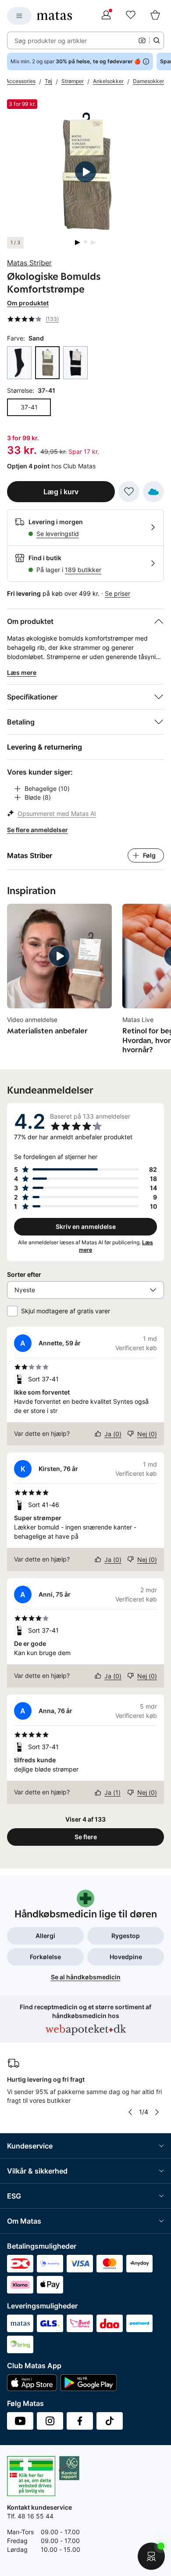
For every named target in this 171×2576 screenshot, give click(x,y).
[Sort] (75, 363)
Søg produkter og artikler (51, 41)
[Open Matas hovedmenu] (19, 16)
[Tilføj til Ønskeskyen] (153, 492)
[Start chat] (151, 2556)
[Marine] (19, 363)
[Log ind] (106, 16)
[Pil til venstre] (130, 2112)
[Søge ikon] (157, 40)
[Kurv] (155, 16)
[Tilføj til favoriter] (129, 492)
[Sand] (47, 363)
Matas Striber (29, 263)
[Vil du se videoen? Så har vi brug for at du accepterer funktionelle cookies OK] (85, 172)
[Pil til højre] (157, 2112)
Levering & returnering (45, 747)
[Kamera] (142, 40)
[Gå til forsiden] (54, 16)
